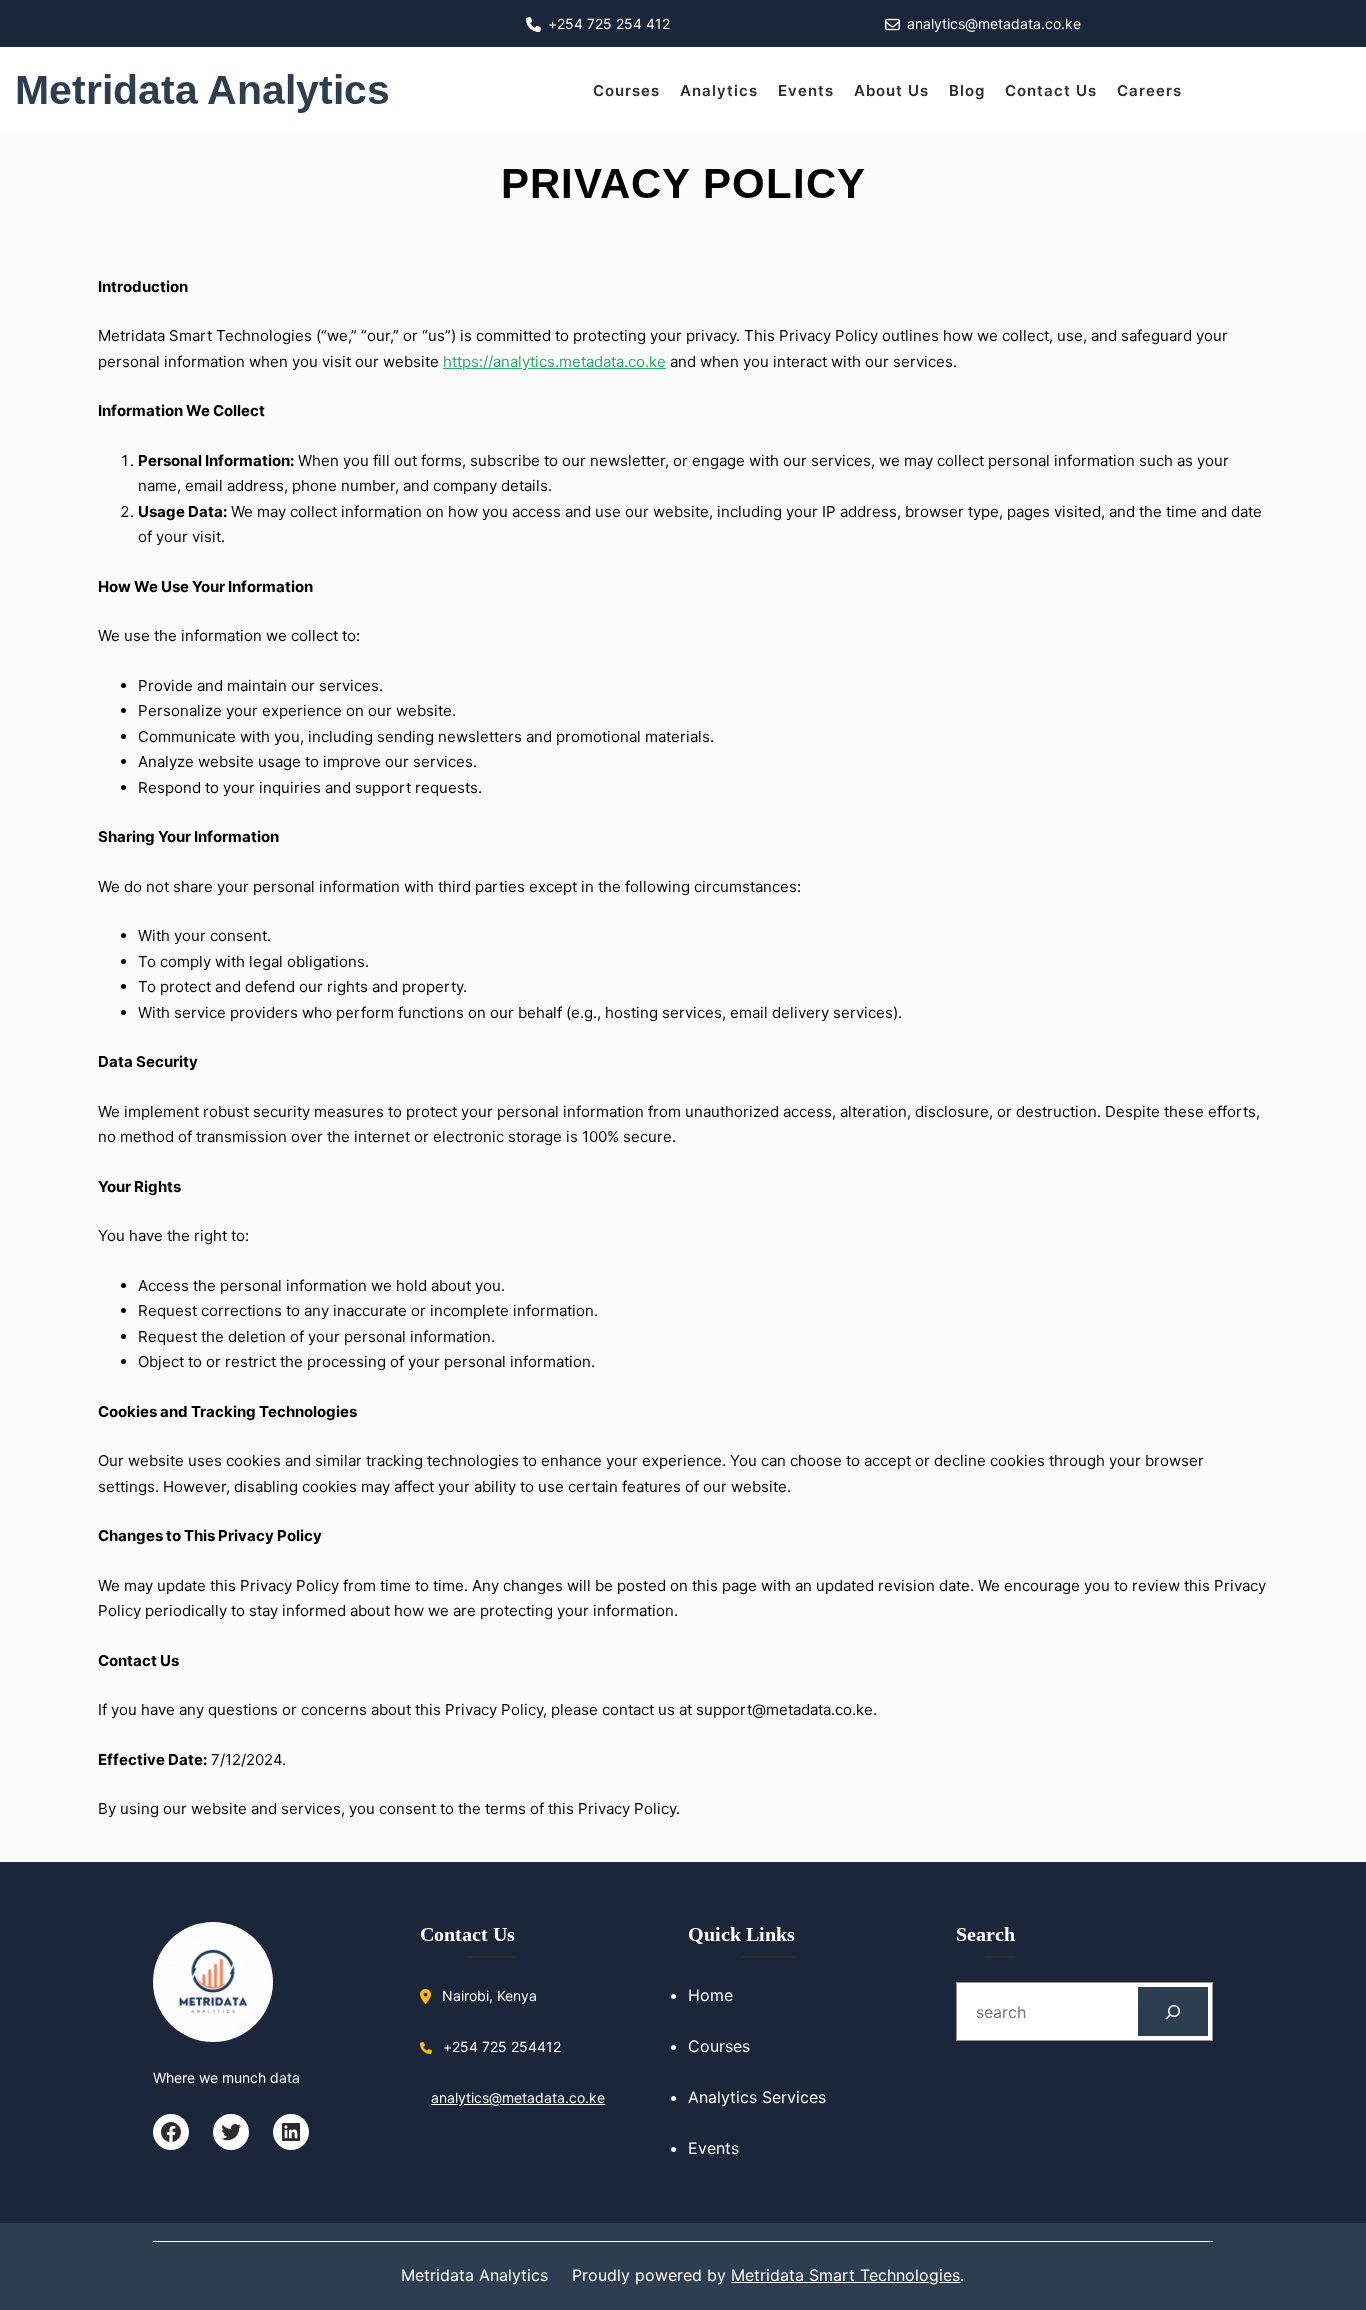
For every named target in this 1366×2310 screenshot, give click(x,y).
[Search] (1173, 2011)
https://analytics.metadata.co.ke (554, 361)
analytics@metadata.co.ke (518, 2097)
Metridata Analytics (202, 90)
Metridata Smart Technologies (845, 2275)
